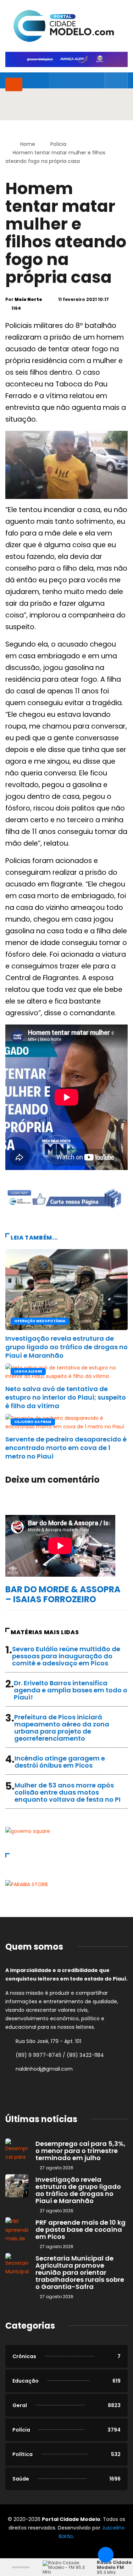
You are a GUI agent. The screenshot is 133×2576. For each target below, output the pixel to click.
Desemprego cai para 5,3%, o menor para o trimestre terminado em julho (81, 2151)
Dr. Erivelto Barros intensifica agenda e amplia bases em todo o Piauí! (71, 1690)
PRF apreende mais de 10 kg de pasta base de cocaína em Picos (81, 2229)
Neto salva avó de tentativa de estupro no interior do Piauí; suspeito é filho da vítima (66, 1397)
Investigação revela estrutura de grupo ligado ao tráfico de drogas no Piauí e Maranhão (66, 1347)
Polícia (58, 144)
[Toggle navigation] (14, 84)
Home (28, 144)
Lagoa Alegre (28, 1371)
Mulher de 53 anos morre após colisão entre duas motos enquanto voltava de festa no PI (68, 1792)
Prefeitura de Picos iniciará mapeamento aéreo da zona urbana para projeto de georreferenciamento (62, 1728)
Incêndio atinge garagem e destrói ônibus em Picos (60, 1762)
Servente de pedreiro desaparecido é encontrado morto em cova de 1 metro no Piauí (66, 1448)
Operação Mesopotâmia (40, 1321)
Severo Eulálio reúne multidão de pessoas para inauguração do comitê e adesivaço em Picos (66, 1656)
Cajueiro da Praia (33, 1422)
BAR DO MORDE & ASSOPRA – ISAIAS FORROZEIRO (63, 1594)
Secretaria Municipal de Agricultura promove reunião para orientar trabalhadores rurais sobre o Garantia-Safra (80, 2272)
